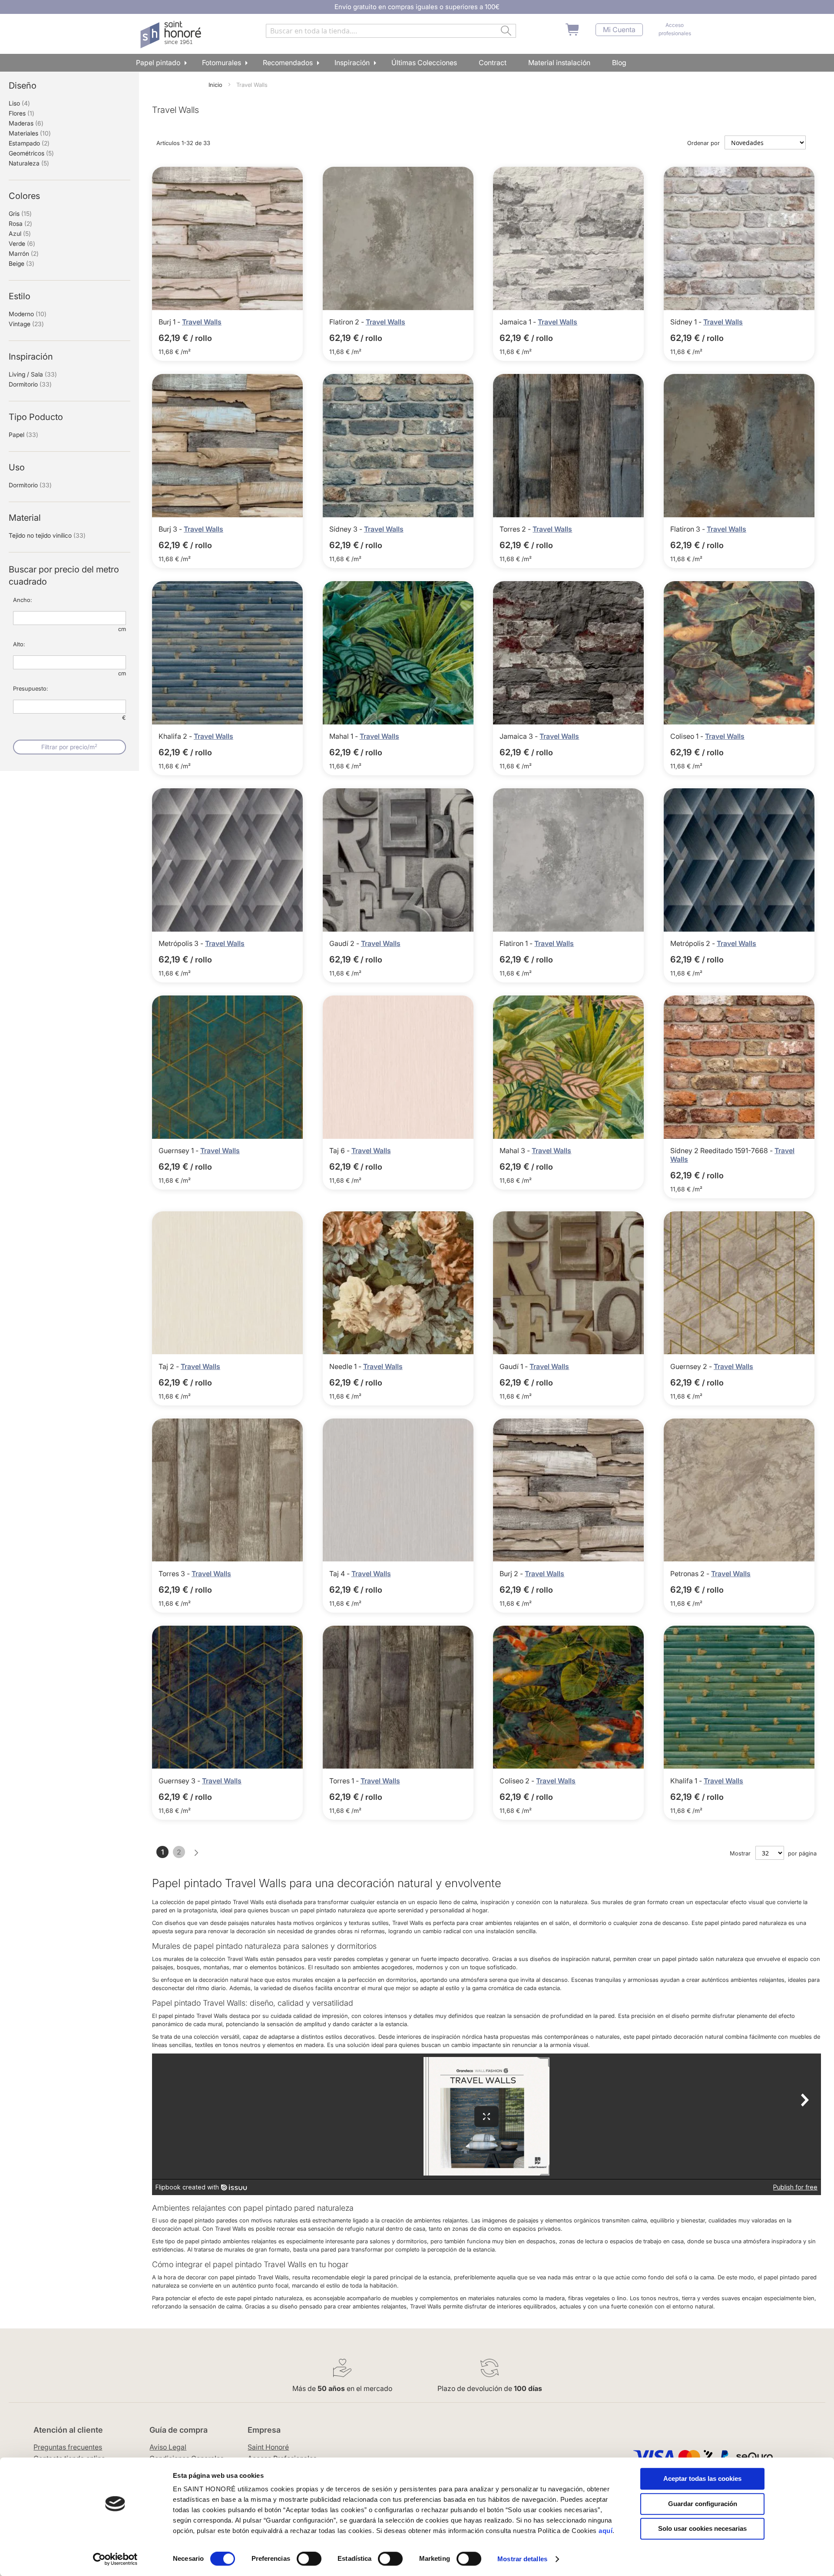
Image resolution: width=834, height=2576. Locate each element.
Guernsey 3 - (180, 1781)
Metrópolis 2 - (693, 943)
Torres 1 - (345, 1781)
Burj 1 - (170, 322)
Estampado (29, 143)
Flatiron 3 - (688, 529)
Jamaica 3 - (520, 736)
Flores (22, 113)
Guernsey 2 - (692, 1366)
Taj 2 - (170, 1366)
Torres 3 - (175, 1574)
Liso (19, 103)
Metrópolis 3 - (182, 943)
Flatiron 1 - (517, 943)
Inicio (216, 85)
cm (122, 629)
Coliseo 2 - (518, 1781)
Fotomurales (222, 63)
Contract (493, 63)
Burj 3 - (171, 529)
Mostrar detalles (522, 2559)
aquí (606, 2531)
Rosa (20, 223)
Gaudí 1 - (515, 1366)
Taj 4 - (340, 1574)
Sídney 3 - (347, 529)
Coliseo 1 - (688, 736)
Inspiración (352, 63)
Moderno (28, 314)
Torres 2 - (516, 529)
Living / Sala (33, 374)
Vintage (26, 324)
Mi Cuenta (619, 30)
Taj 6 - (340, 1151)
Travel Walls (202, 322)
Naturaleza (29, 163)
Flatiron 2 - (347, 322)
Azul (20, 233)
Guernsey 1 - (179, 1151)
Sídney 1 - (687, 322)
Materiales (30, 133)
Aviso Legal (168, 2447)
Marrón (24, 253)
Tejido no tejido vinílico (47, 535)
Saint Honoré (268, 2447)
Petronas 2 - (691, 1574)
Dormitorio (30, 384)
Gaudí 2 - (345, 943)
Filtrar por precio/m (69, 747)
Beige (22, 263)
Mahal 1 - (344, 736)
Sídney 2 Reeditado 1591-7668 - (722, 1151)
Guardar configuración (703, 2504)
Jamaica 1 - (519, 322)
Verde (22, 243)
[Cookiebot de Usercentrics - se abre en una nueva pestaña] (115, 2559)
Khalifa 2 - (176, 736)
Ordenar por (703, 143)
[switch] (309, 2559)
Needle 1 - (346, 1366)
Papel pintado (158, 63)
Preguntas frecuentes (68, 2447)
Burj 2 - (512, 1574)
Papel (23, 435)
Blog (619, 63)
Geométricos (31, 153)
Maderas (26, 123)
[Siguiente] (196, 1853)
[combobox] (391, 31)
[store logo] (172, 35)
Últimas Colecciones (424, 63)
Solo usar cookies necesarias (702, 2528)
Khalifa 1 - (687, 1781)
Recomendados (288, 63)
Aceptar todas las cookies (702, 2478)
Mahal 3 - (516, 1151)
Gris (20, 213)
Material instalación (559, 63)
